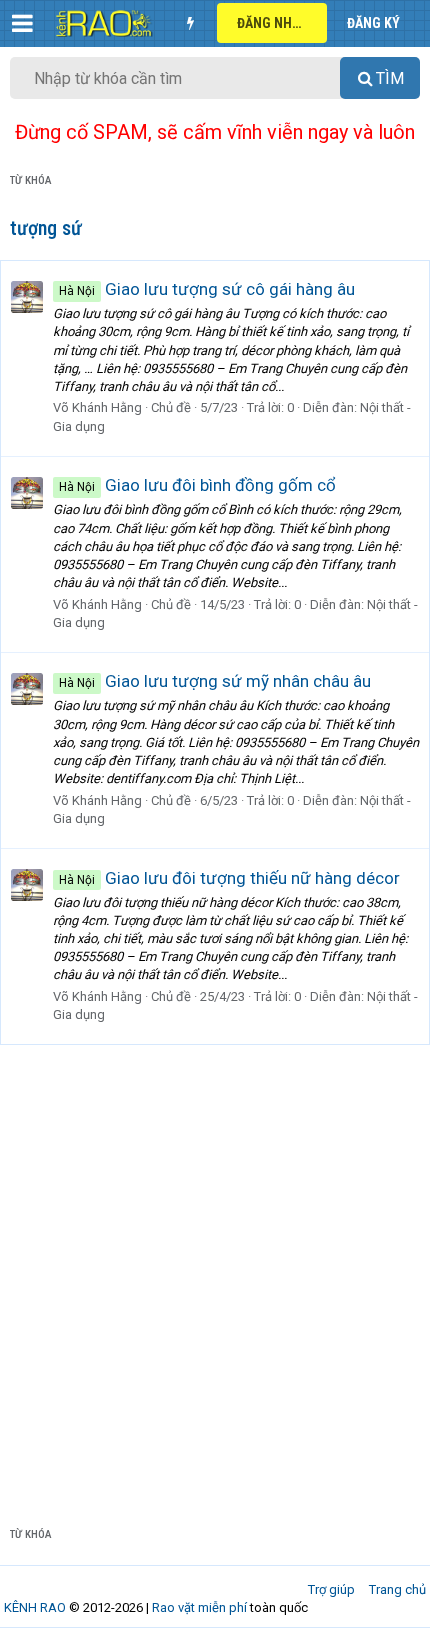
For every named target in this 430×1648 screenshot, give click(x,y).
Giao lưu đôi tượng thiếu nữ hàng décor (229, 878)
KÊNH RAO (35, 1607)
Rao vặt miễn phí (199, 1607)
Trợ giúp (331, 1589)
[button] (22, 23)
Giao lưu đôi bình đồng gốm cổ (197, 485)
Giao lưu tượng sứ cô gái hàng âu (207, 289)
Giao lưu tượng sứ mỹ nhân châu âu (215, 681)
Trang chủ (397, 1589)
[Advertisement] (215, 1270)
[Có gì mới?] (190, 23)
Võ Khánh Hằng (97, 407)
